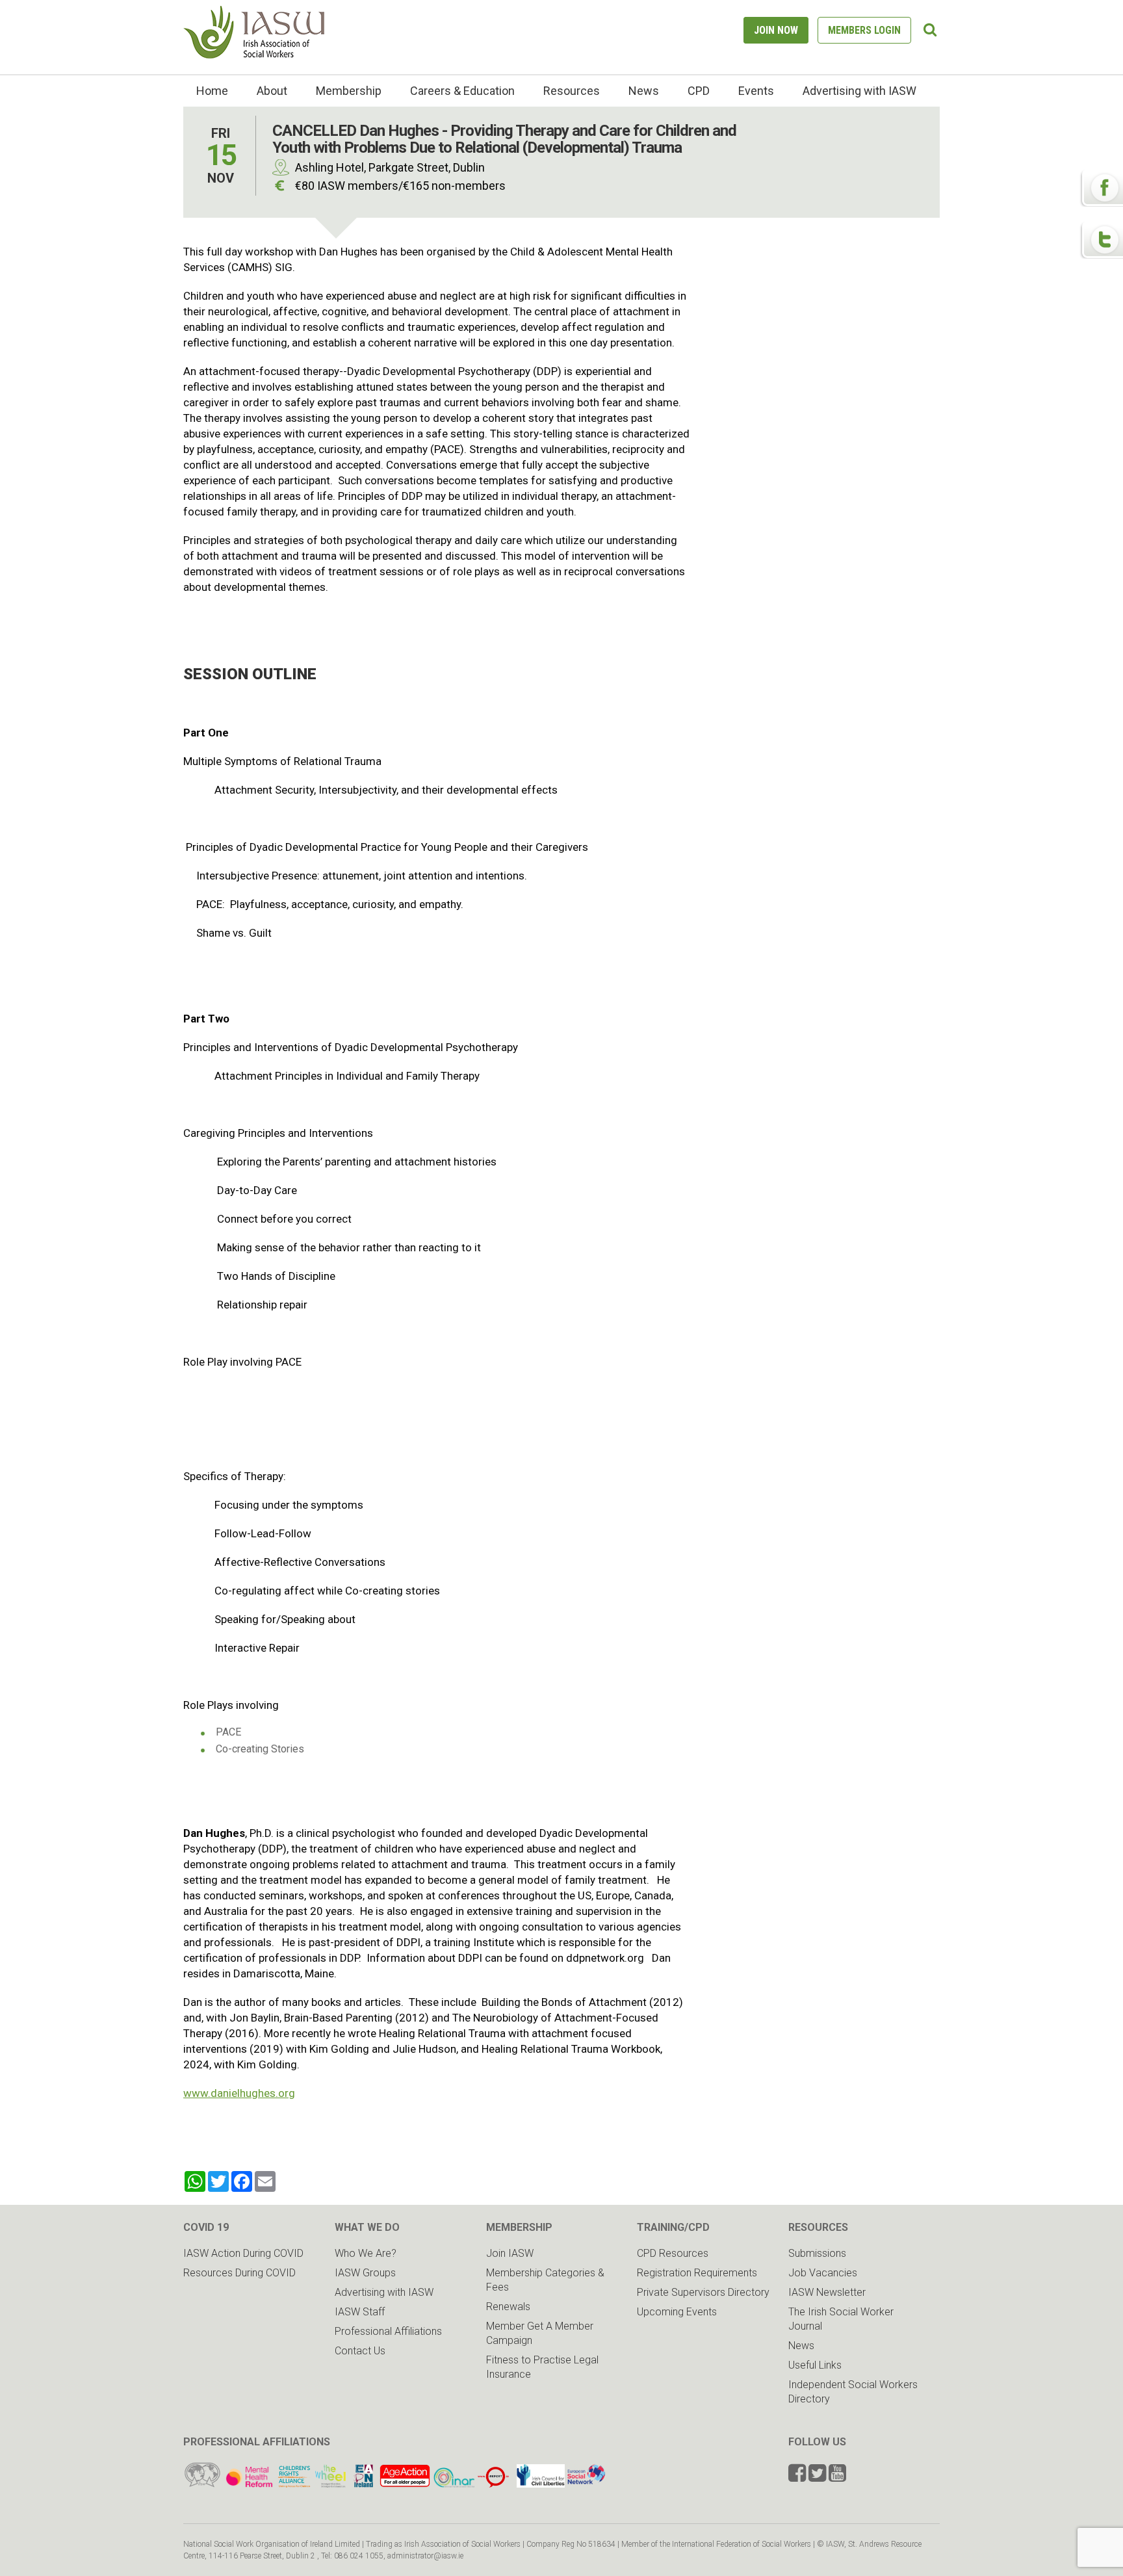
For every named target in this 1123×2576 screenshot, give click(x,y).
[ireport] (493, 2484)
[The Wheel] (313, 2484)
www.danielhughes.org (239, 2093)
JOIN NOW (776, 30)
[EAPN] (364, 2484)
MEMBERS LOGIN (864, 30)
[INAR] (454, 2484)
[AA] (405, 2484)
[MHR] (249, 2484)
